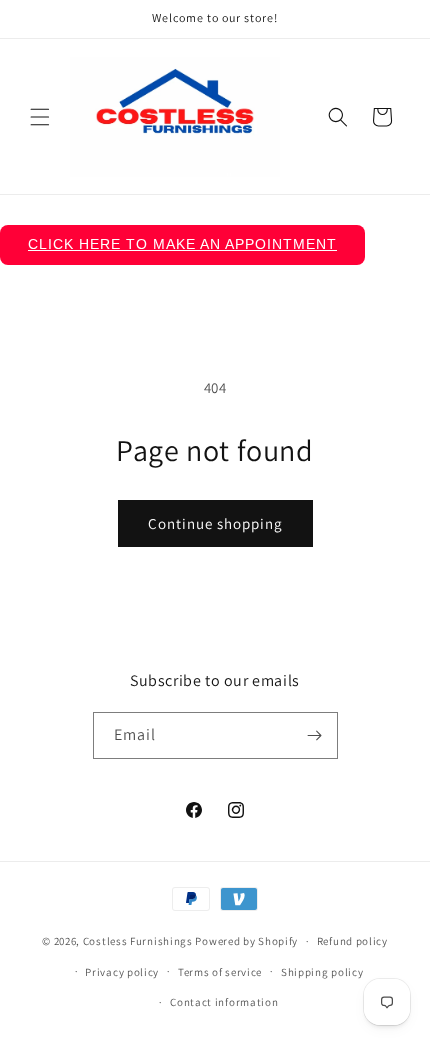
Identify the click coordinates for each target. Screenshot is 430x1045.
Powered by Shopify (246, 941)
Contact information (224, 1002)
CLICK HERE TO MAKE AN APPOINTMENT (182, 244)
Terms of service (220, 972)
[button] (40, 117)
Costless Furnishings (138, 941)
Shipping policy (322, 972)
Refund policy (352, 941)
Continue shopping (215, 523)
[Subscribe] (315, 735)
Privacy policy (122, 972)
